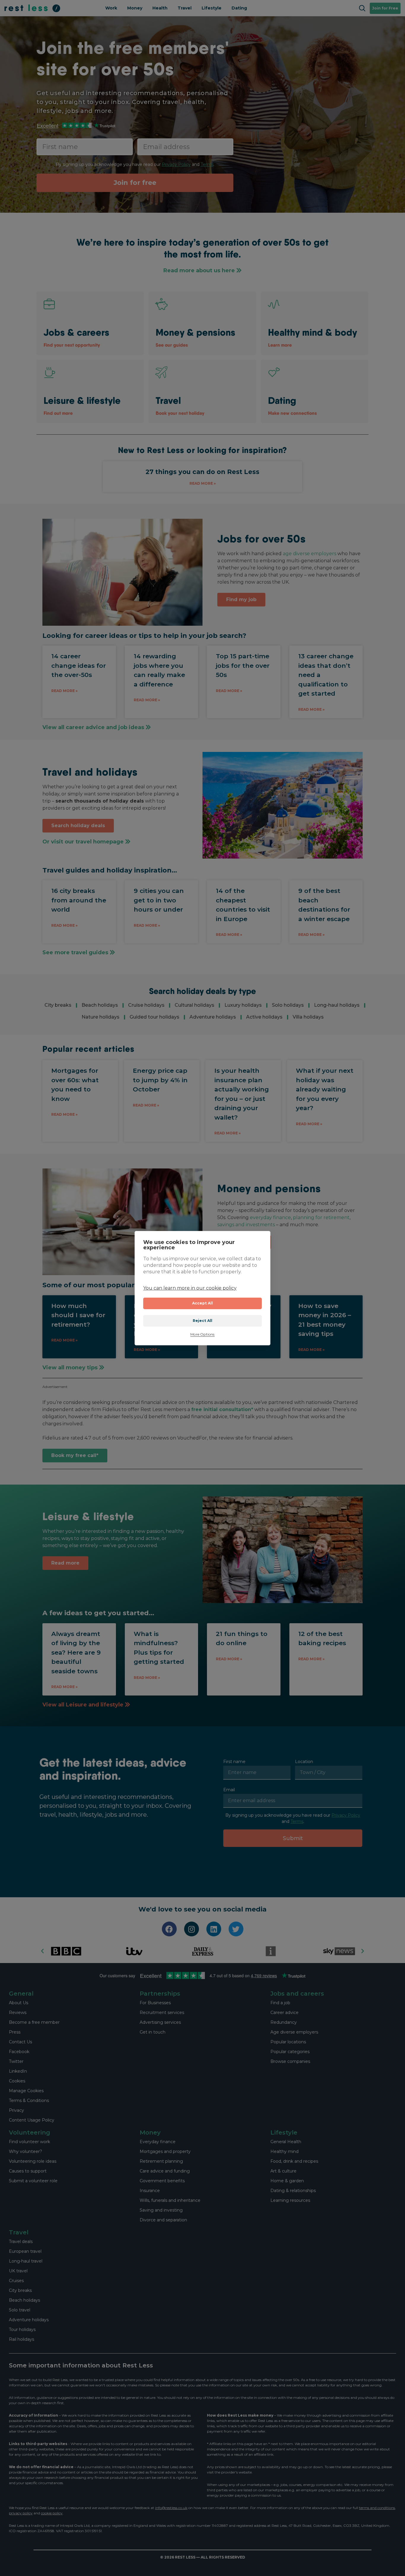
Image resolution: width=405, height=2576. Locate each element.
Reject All (203, 1321)
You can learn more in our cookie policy (190, 1288)
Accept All (203, 1303)
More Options (202, 1335)
